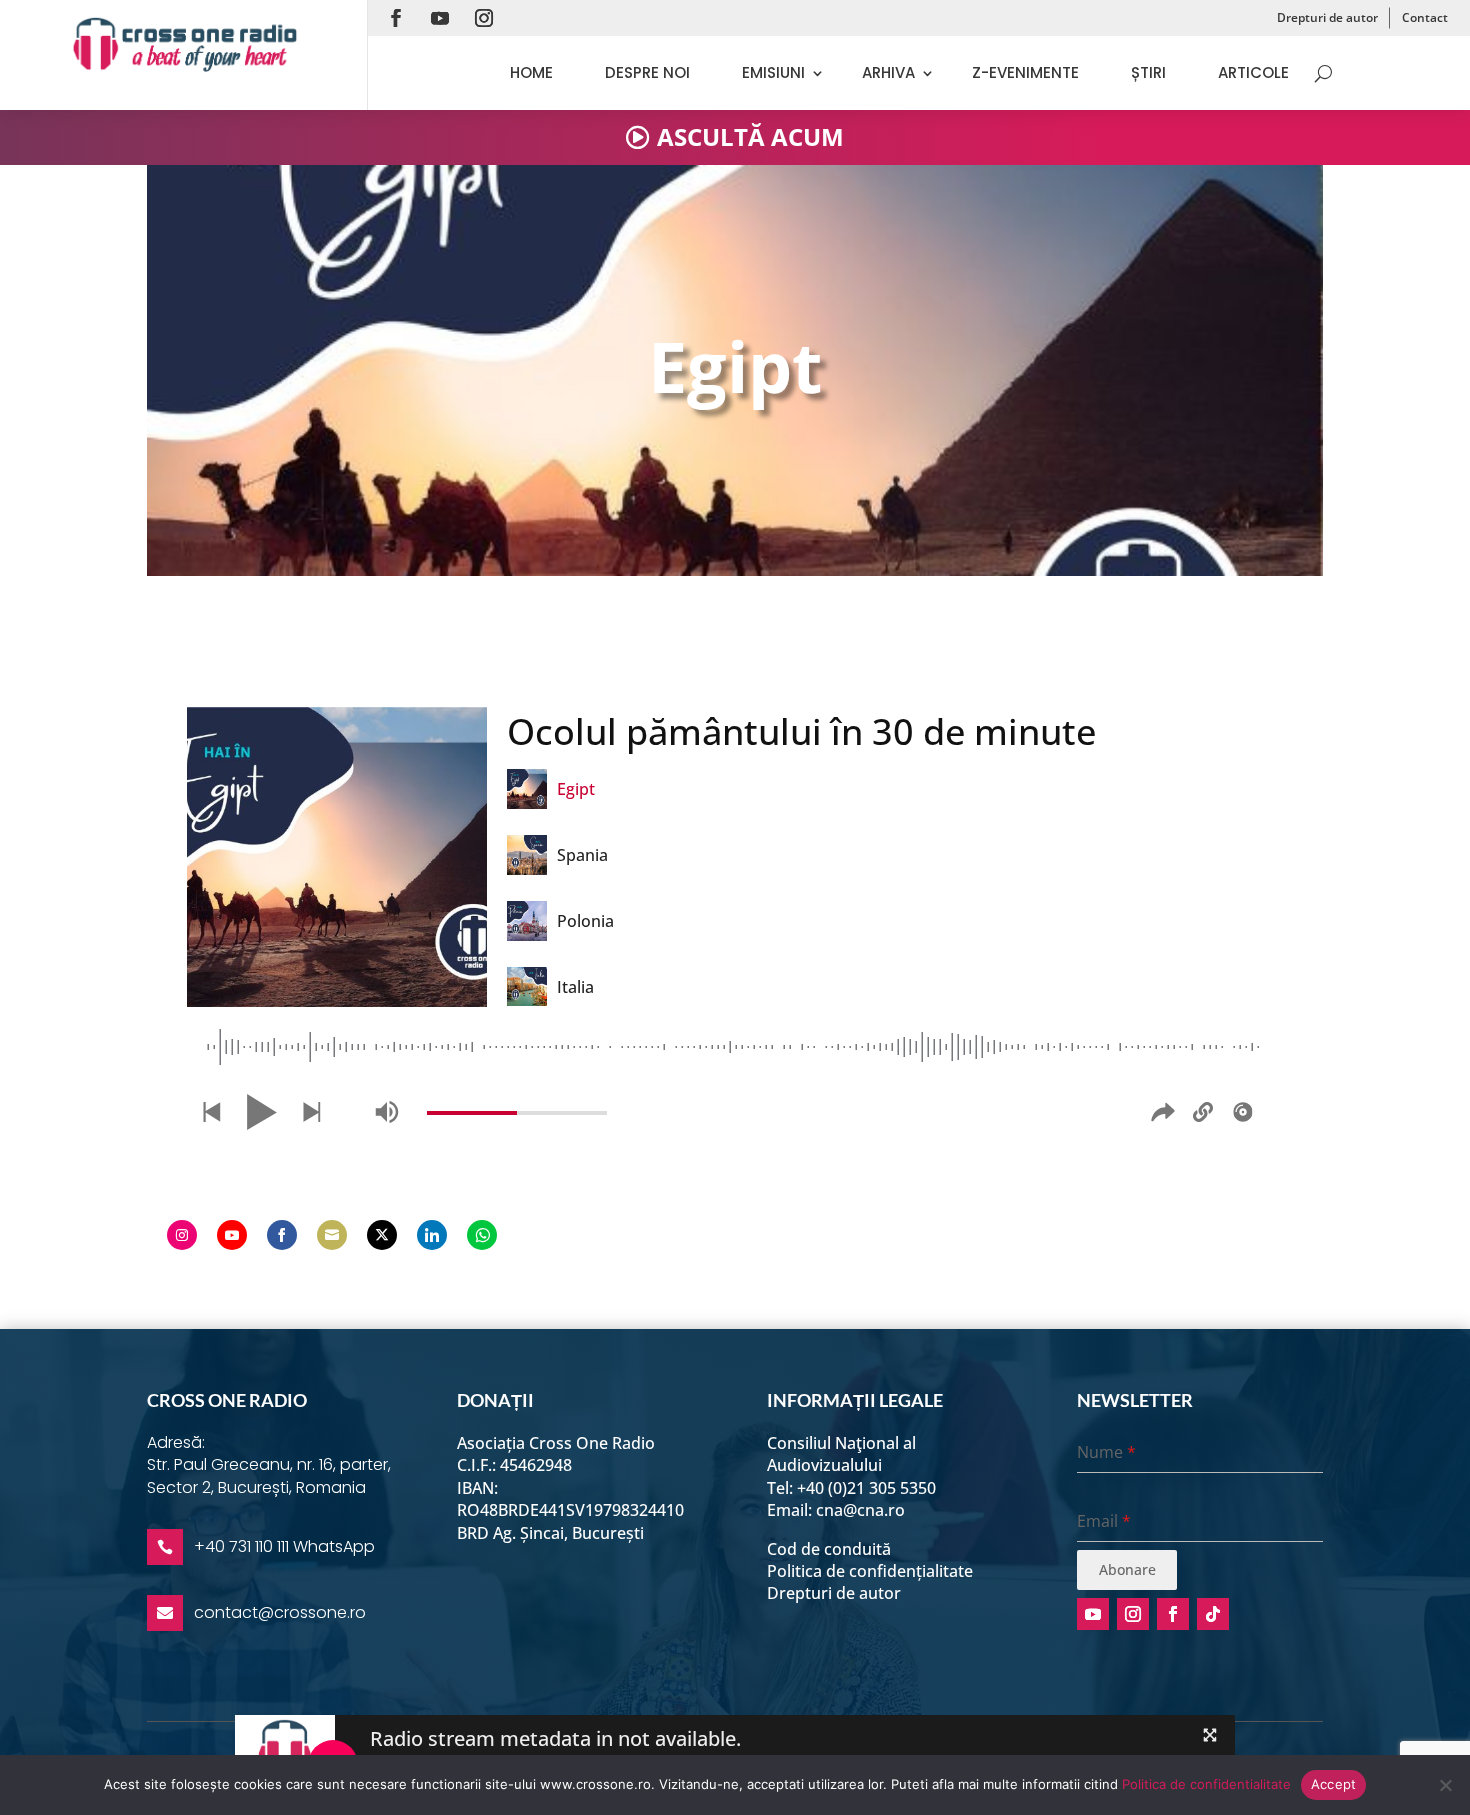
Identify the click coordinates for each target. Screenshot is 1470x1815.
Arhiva (888, 72)
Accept (1334, 1784)
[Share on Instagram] (182, 1235)
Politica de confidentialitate (1206, 1784)
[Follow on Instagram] (484, 18)
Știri (1148, 72)
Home (531, 72)
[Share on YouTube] (232, 1235)
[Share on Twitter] (382, 1235)
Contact (1425, 17)
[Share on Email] (332, 1235)
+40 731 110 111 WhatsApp (284, 1546)
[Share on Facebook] (282, 1235)
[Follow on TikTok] (1213, 1614)
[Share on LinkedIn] (432, 1235)
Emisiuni (773, 72)
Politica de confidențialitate (870, 1571)
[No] (1445, 1785)
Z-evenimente (1025, 72)
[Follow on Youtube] (440, 18)
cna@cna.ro (860, 1510)
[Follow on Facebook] (396, 18)
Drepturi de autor (1327, 17)
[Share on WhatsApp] (482, 1235)
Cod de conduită (829, 1549)
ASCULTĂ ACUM (750, 136)
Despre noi (647, 72)
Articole (1253, 72)
